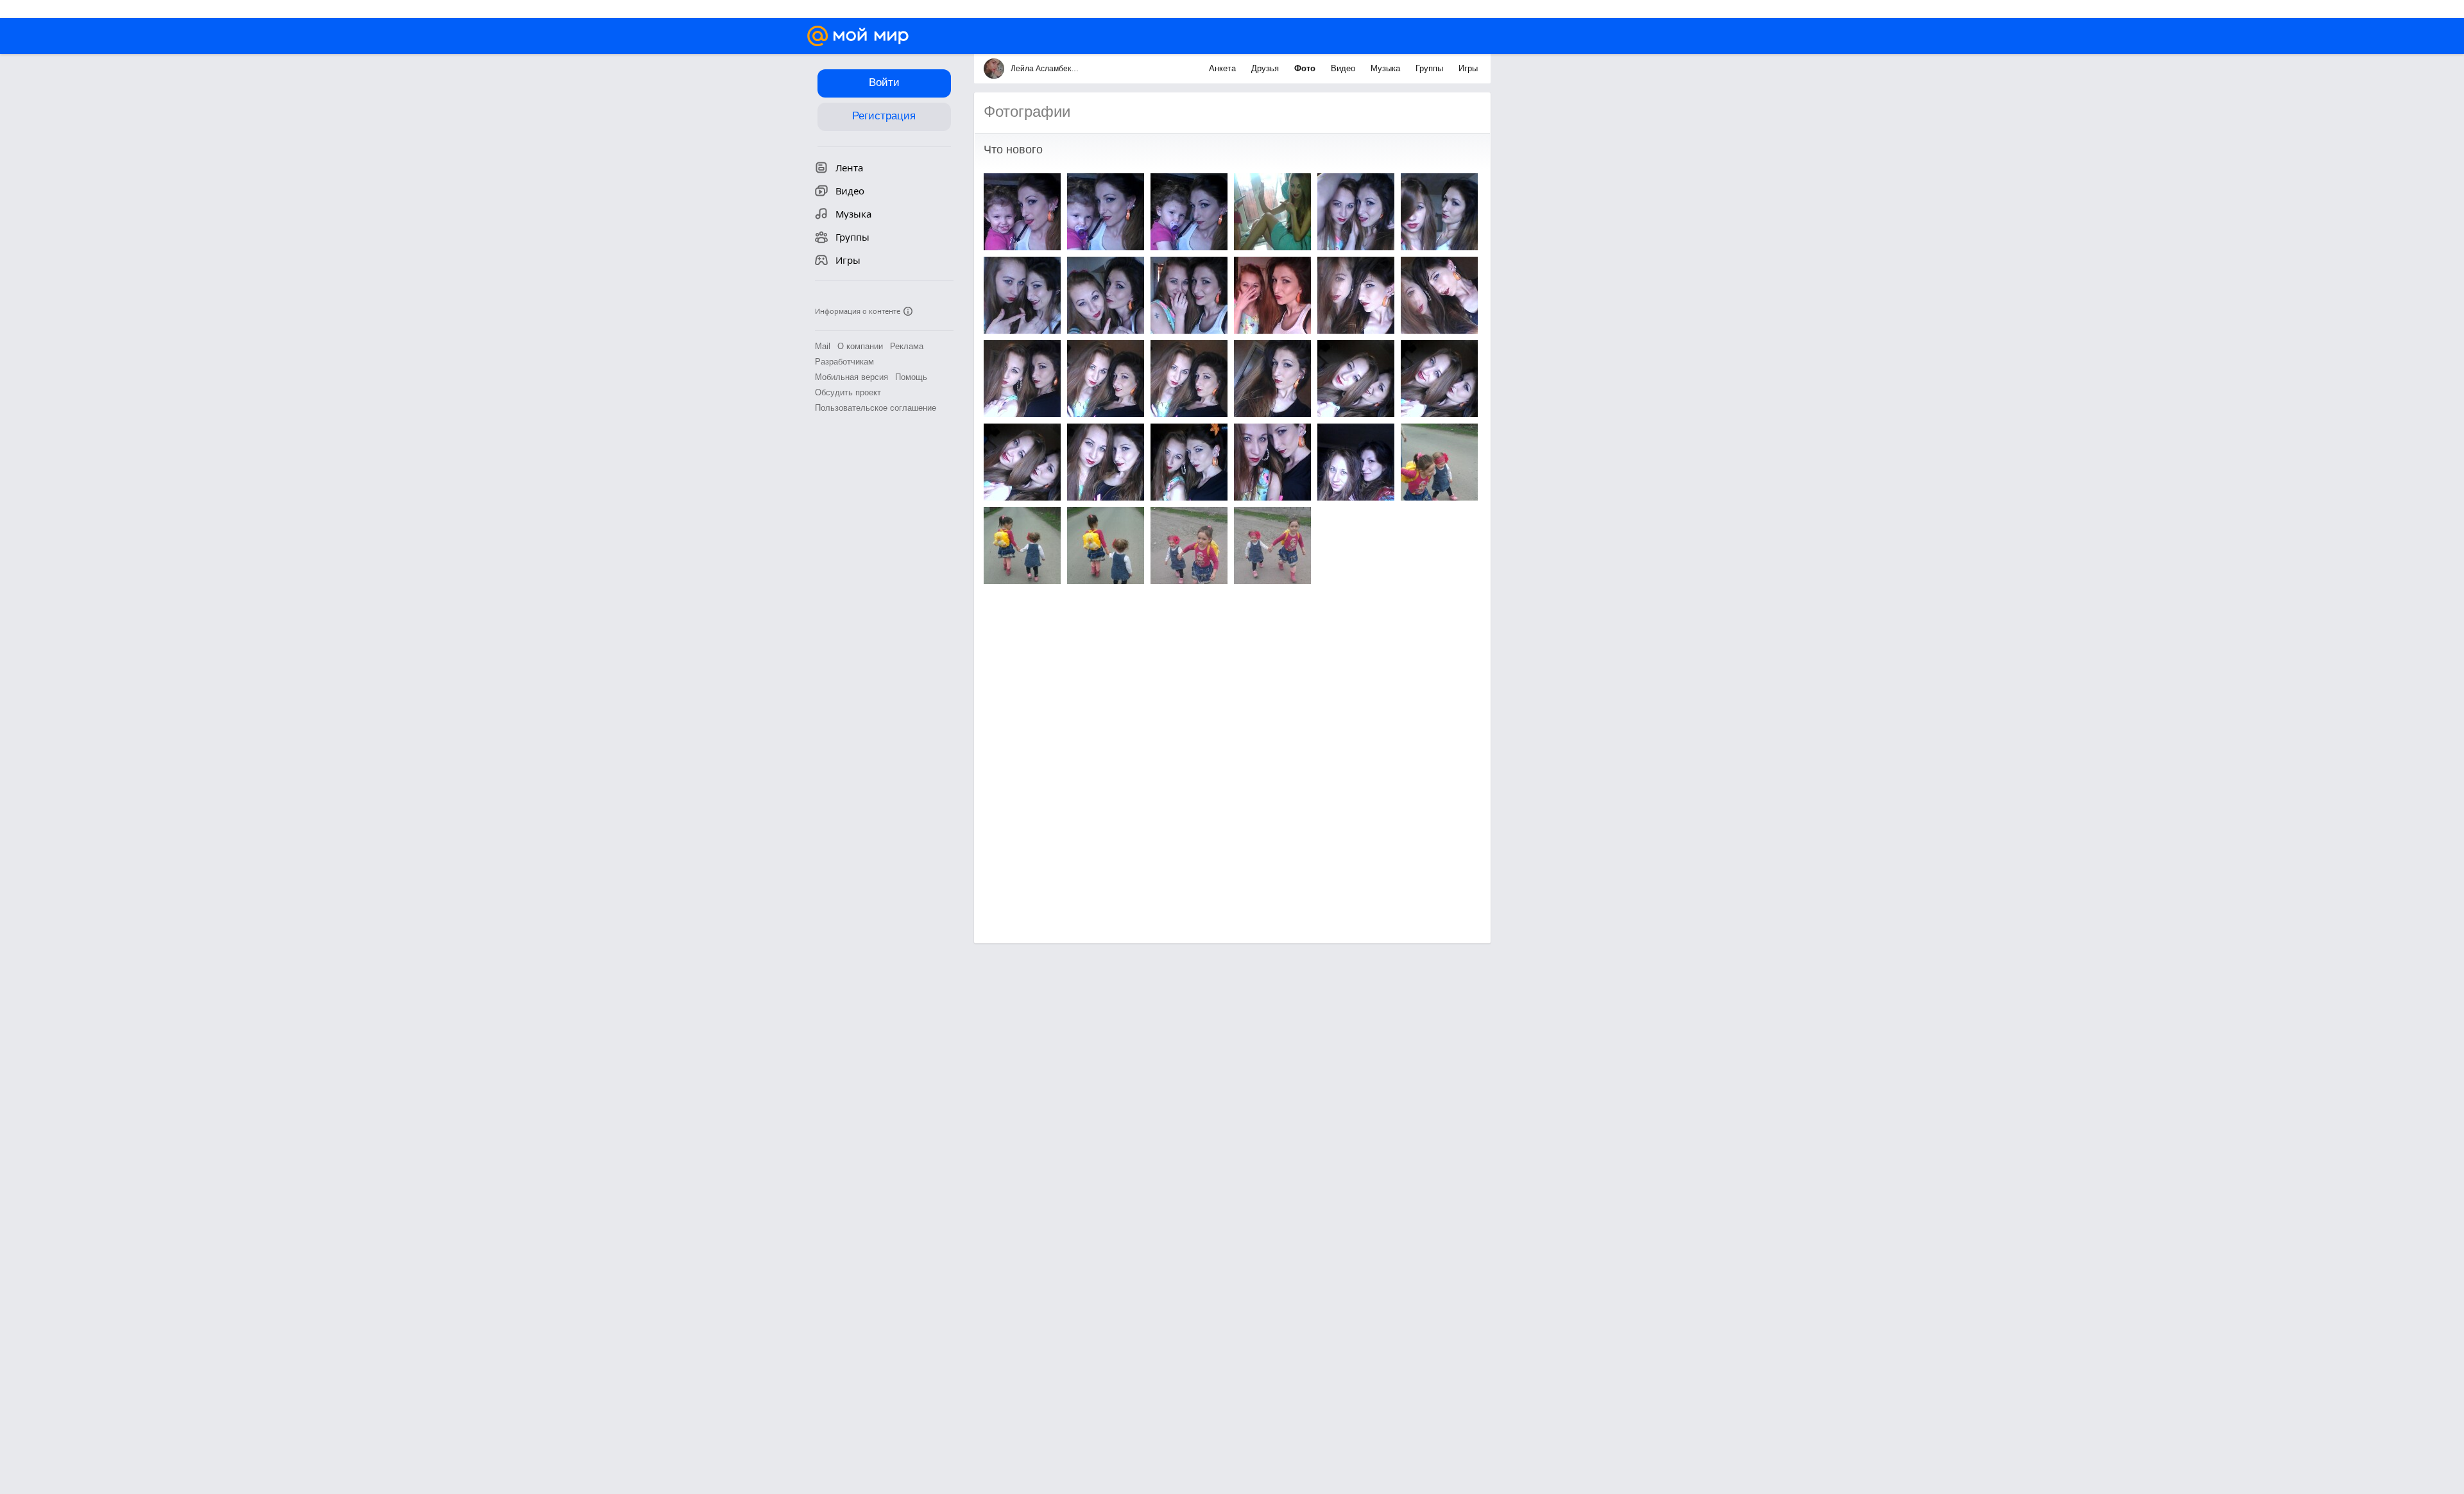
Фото (1306, 68)
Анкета (1224, 68)
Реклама (907, 346)
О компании (860, 346)
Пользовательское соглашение (876, 408)
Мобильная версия (851, 377)
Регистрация (884, 116)
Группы (1431, 68)
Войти (884, 82)
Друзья (1266, 68)
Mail (823, 346)
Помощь (911, 377)
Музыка (1387, 68)
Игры (1468, 68)
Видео (1344, 68)
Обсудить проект (848, 392)
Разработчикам (844, 362)
